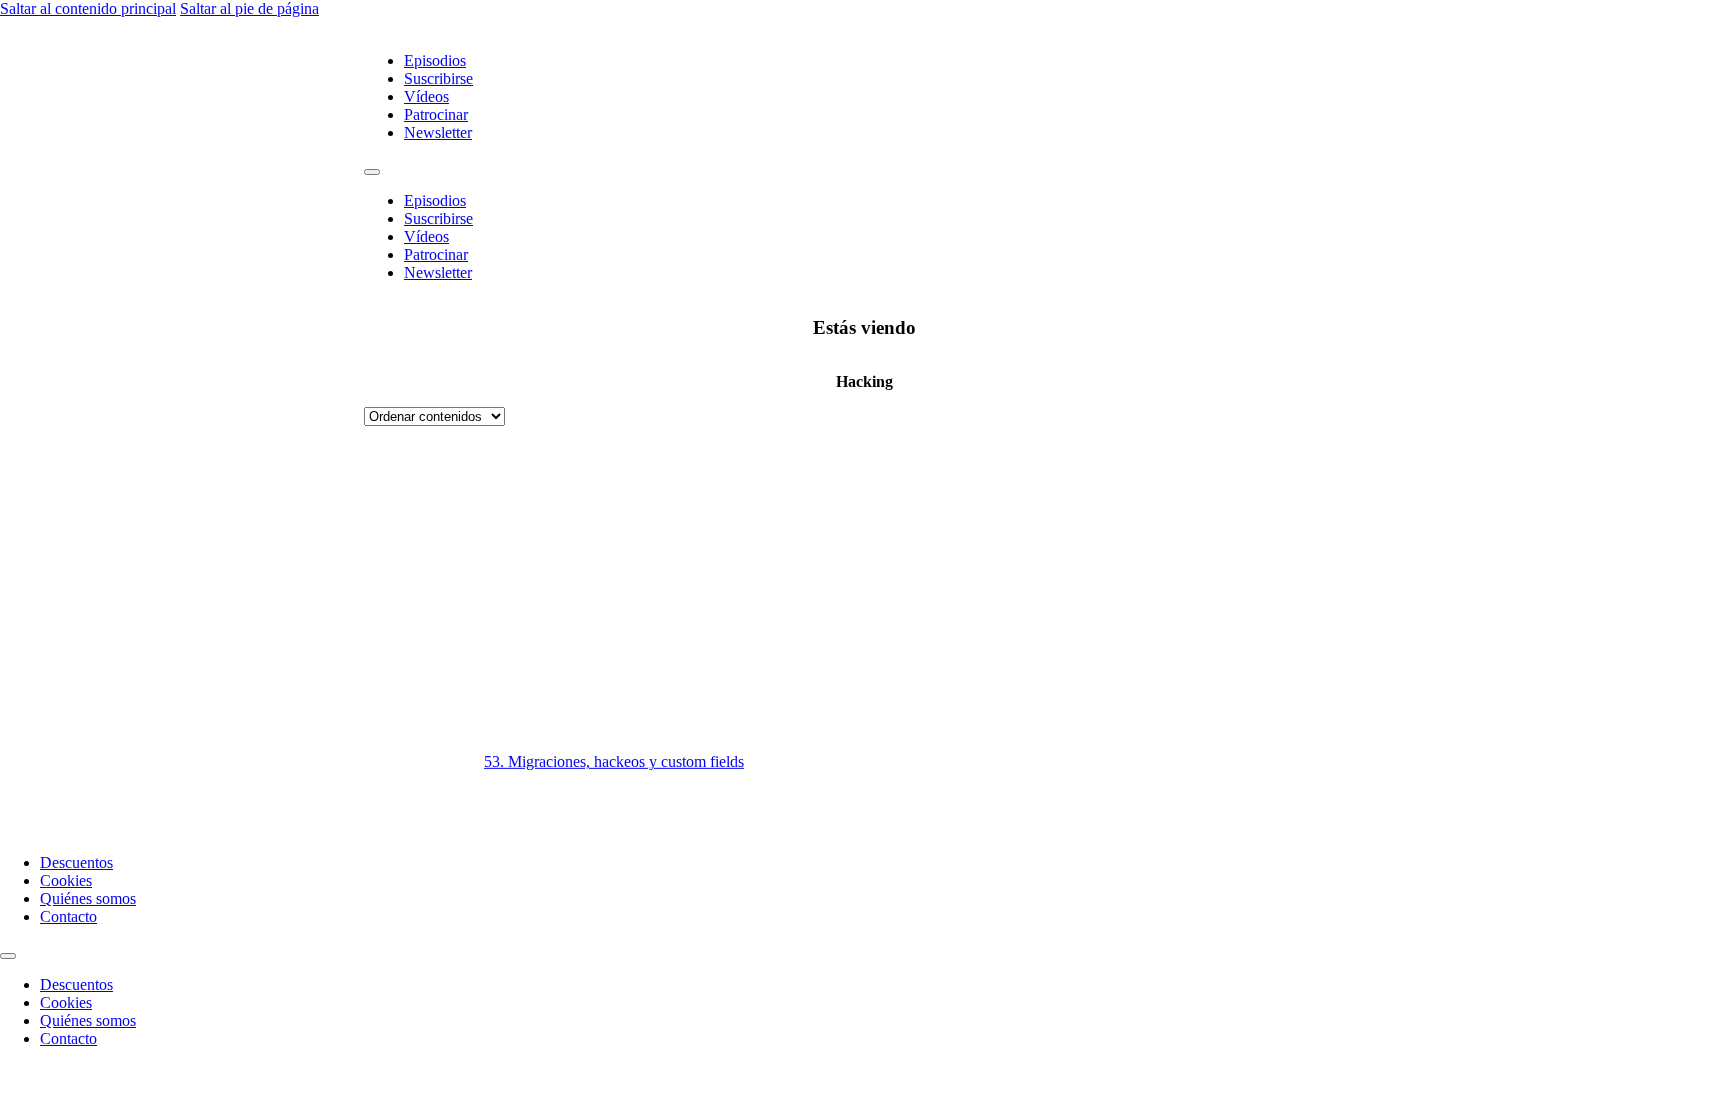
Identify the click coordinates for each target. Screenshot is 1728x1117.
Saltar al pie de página (249, 8)
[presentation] (1114, 632)
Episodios (435, 60)
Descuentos (76, 862)
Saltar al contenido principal (88, 8)
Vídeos (426, 96)
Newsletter (438, 132)
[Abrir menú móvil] (372, 172)
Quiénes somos (88, 898)
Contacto (68, 916)
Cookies (66, 880)
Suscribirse (438, 78)
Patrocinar (436, 114)
